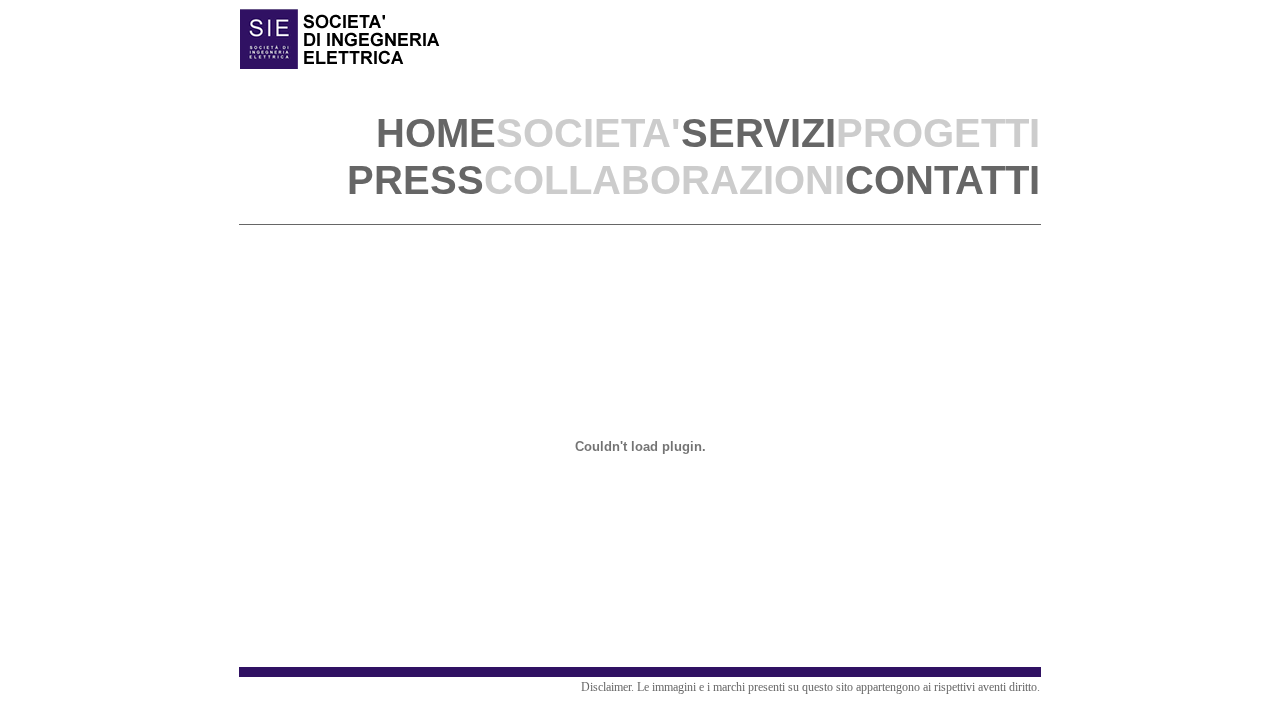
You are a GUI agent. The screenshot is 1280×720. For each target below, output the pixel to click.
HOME (436, 133)
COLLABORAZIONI (664, 180)
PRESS (415, 180)
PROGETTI (938, 133)
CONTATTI (942, 180)
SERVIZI (758, 133)
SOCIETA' (588, 133)
